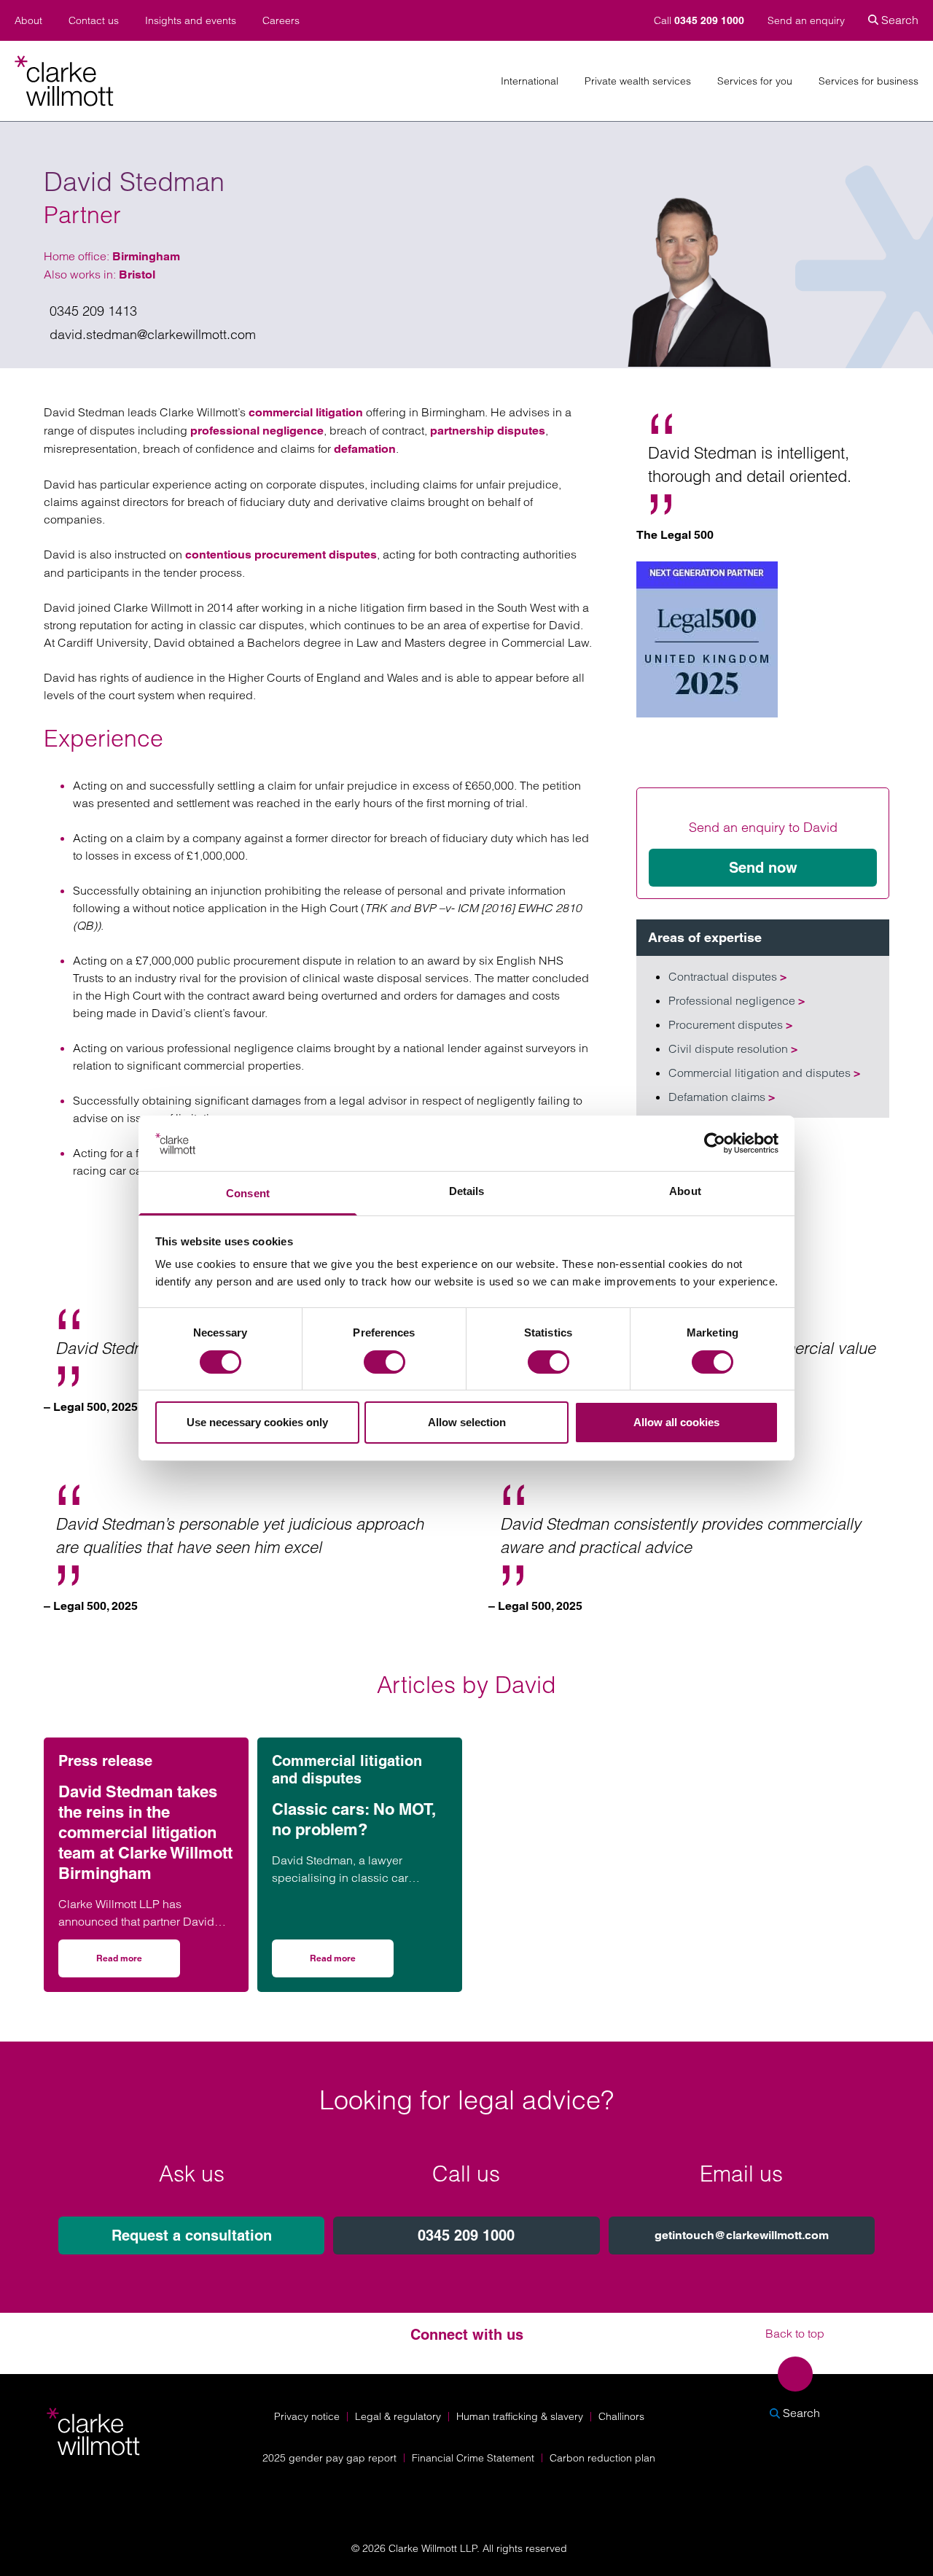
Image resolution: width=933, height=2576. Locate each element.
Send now (763, 868)
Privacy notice (307, 2416)
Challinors (621, 2416)
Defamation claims (722, 1097)
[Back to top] (795, 2374)
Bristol (137, 275)
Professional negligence (737, 1000)
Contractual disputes (727, 976)
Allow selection (467, 1422)
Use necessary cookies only (257, 1422)
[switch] (384, 1362)
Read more (138, 1963)
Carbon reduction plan (602, 2458)
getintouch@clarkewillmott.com (742, 2235)
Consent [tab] (248, 1193)
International (530, 81)
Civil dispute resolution (733, 1048)
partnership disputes (488, 431)
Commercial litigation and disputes (764, 1073)
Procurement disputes (730, 1024)
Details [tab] (467, 1191)
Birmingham (146, 256)
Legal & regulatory (398, 2416)
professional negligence (257, 431)
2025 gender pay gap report (329, 2458)
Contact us (94, 21)
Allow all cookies (676, 1422)
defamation (365, 449)
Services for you (755, 81)
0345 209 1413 (93, 311)
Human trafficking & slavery (520, 2416)
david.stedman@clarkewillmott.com (153, 334)
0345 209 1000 (466, 2235)
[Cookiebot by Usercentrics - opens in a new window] (715, 1143)
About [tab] (685, 1191)
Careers (281, 21)
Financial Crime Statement (473, 2458)
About (28, 21)
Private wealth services (638, 81)
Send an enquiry (806, 20)
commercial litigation (306, 412)
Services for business (868, 81)
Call (699, 20)
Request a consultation (192, 2235)
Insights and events (191, 21)
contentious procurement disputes (281, 554)
